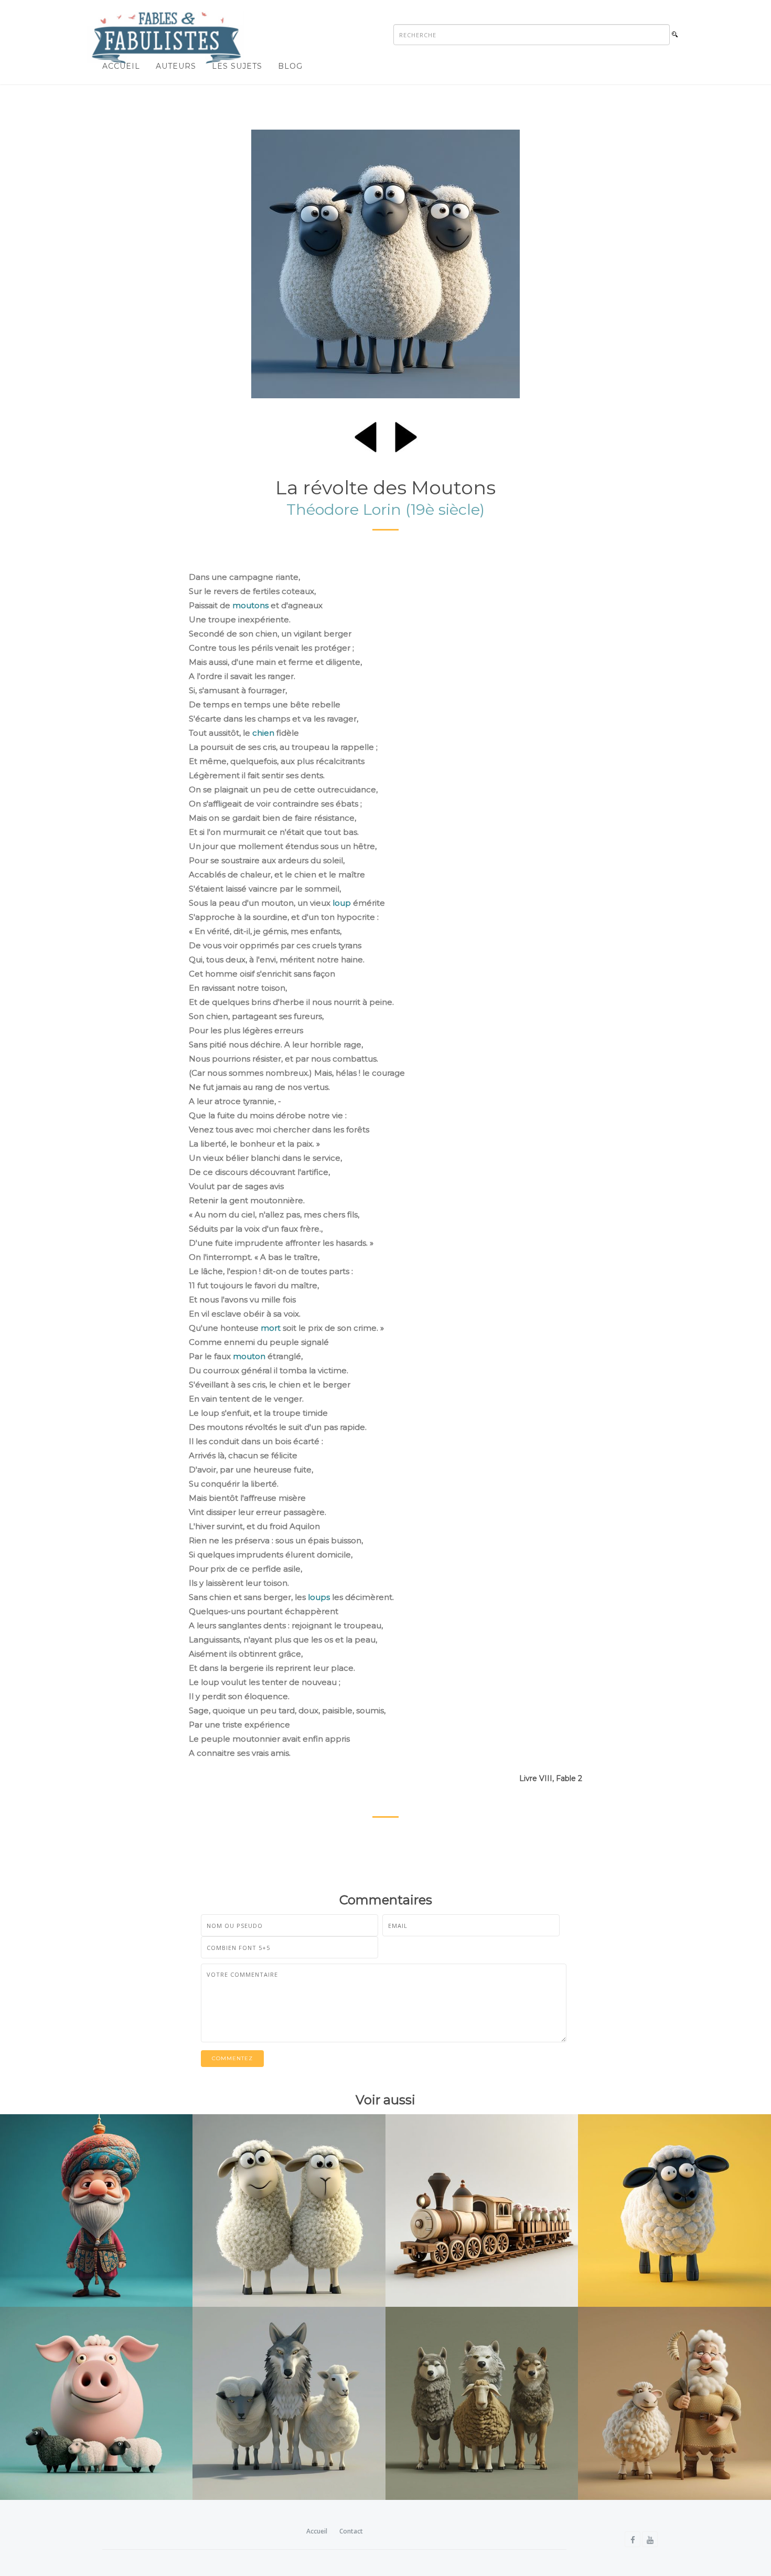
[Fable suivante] (406, 435)
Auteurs (176, 66)
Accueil (121, 66)
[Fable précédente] (366, 435)
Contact (351, 2531)
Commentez (232, 2058)
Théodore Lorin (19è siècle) (385, 509)
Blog (290, 66)
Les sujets (237, 66)
